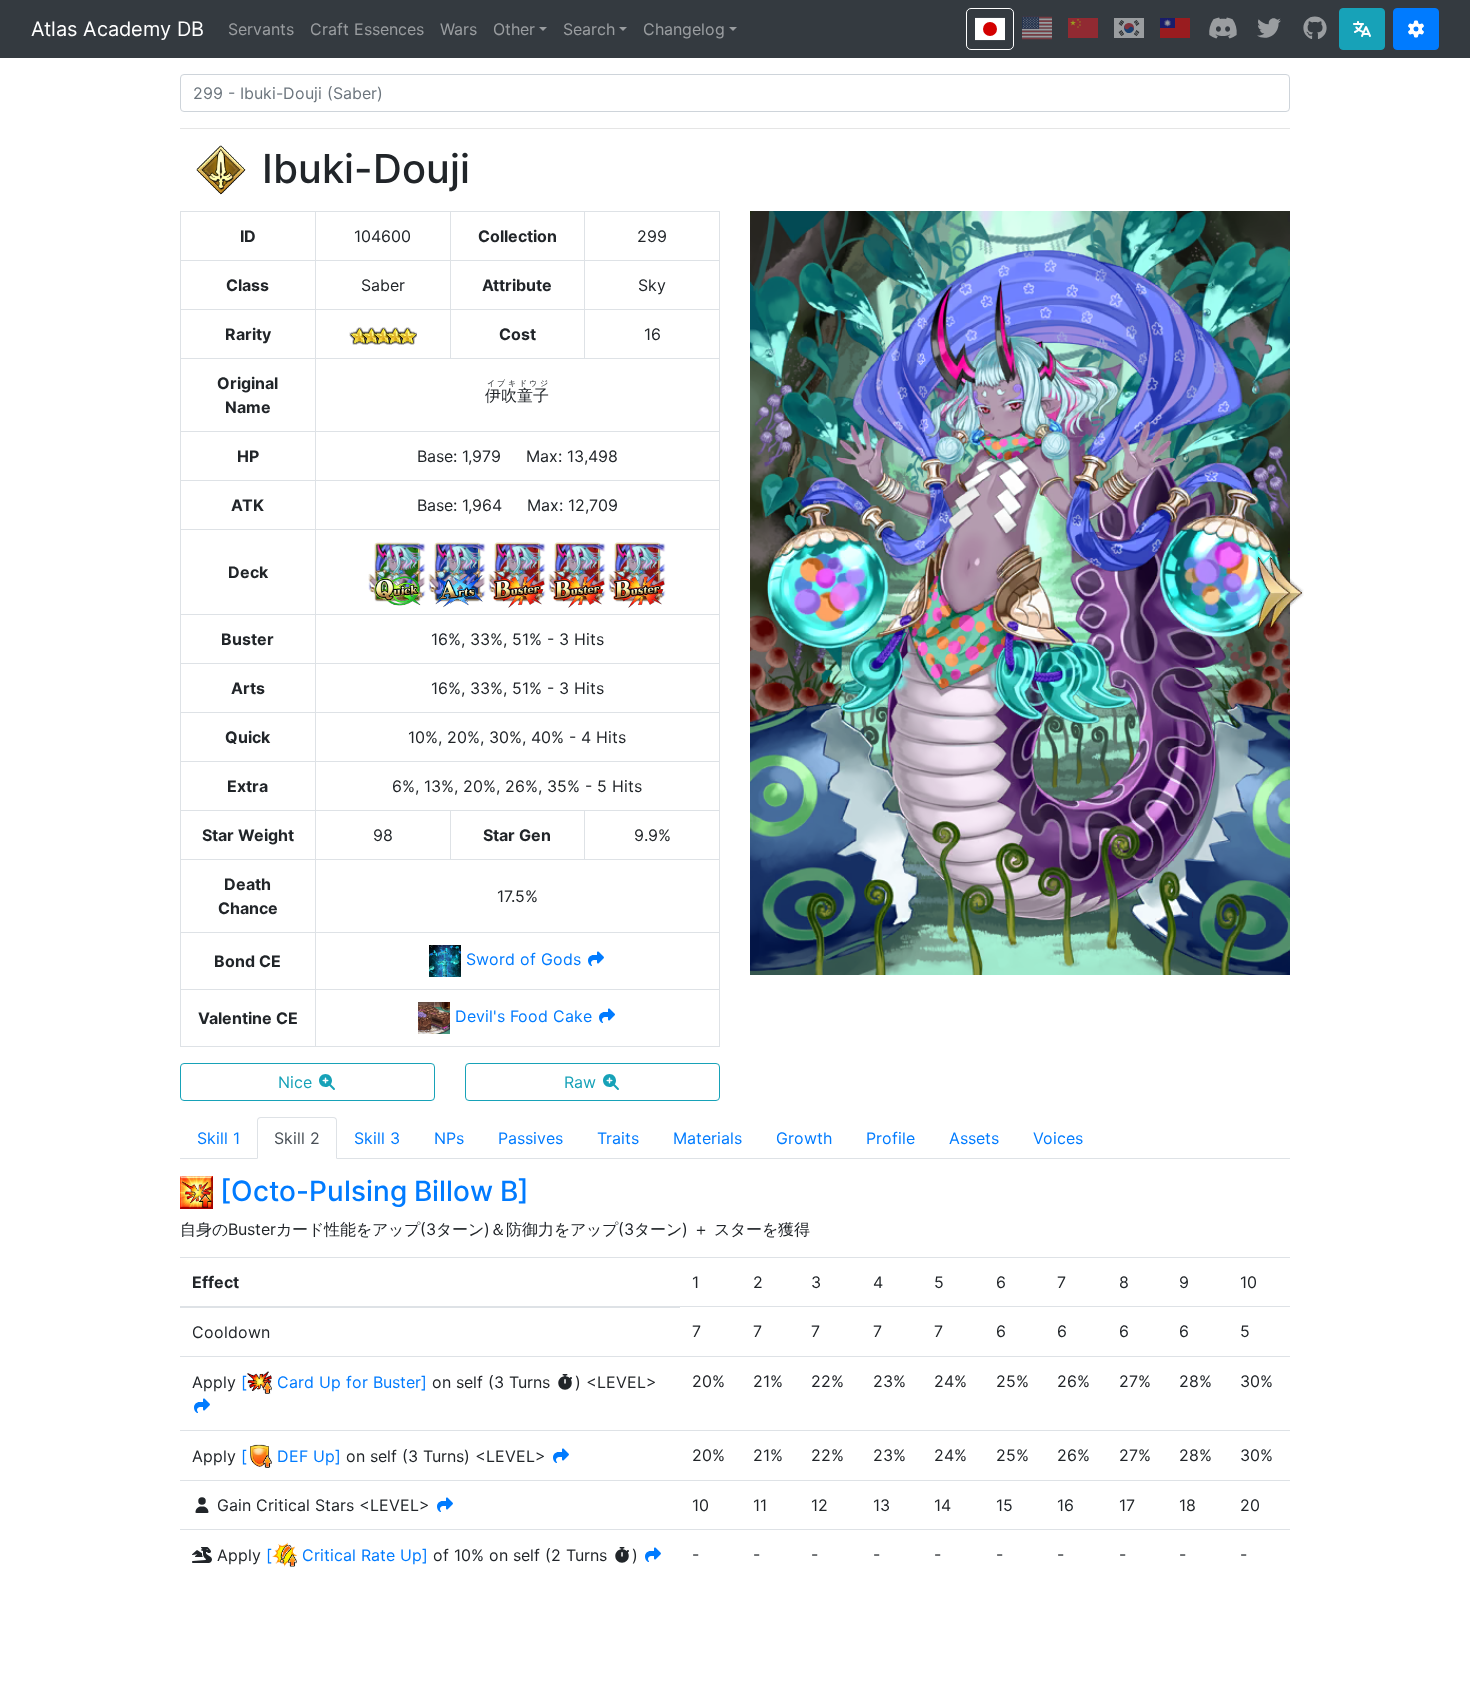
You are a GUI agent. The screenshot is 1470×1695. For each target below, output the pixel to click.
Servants (261, 29)
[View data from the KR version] (1129, 28)
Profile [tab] (890, 1138)
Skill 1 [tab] (218, 1138)
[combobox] (735, 93)
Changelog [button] (684, 29)
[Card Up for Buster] (334, 1382)
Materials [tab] (707, 1138)
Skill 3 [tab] (377, 1138)
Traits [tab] (618, 1138)
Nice (295, 1082)
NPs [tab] (449, 1138)
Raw (580, 1082)
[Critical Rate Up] (347, 1555)
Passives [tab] (530, 1138)
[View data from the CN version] (1083, 28)
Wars (458, 29)
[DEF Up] (291, 1456)
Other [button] (514, 29)
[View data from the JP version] (990, 29)
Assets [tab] (974, 1138)
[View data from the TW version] (1175, 28)
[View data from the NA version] (1037, 28)
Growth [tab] (804, 1138)
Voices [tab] (1058, 1138)
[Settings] (1416, 29)
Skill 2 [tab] (297, 1138)
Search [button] (589, 29)
